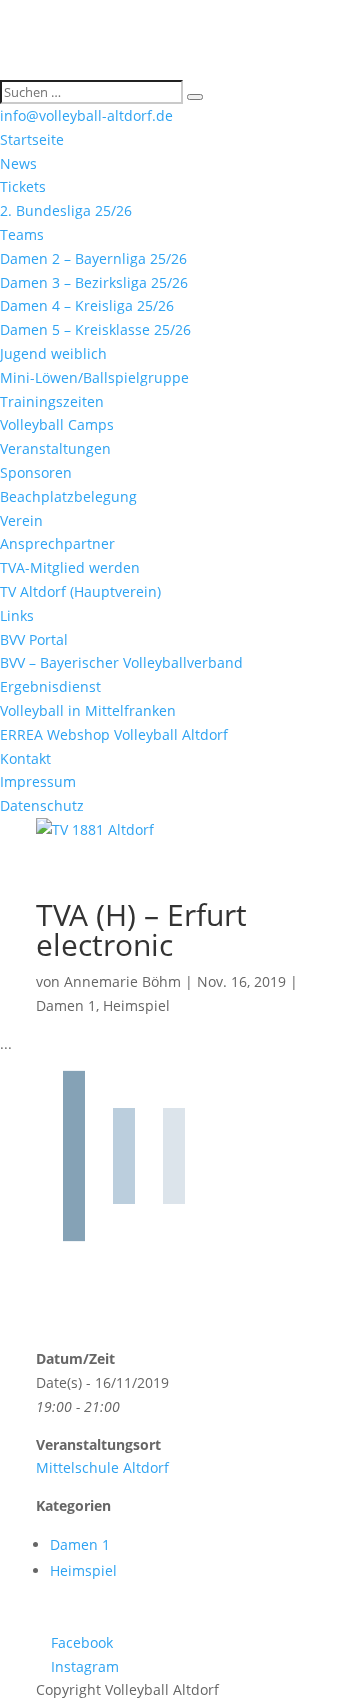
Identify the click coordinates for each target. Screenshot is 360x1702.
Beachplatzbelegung (68, 496)
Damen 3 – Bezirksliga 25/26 (94, 282)
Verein (21, 520)
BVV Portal (34, 639)
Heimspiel (136, 1005)
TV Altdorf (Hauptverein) (80, 591)
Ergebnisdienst (50, 686)
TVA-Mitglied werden (70, 567)
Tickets (23, 186)
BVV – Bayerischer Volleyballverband (121, 662)
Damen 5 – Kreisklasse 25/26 (95, 329)
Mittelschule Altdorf (102, 1467)
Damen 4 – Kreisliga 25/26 (87, 305)
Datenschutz (42, 805)
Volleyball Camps (57, 424)
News (18, 163)
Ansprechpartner (57, 543)
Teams (22, 234)
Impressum (38, 781)
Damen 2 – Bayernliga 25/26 (93, 258)
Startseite (32, 139)
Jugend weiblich (53, 353)
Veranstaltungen (55, 448)
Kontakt (25, 758)
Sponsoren (36, 472)
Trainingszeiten (52, 401)
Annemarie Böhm (122, 981)
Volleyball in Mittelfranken (88, 710)
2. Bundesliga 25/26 (66, 210)
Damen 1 (66, 1005)
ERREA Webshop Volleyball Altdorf (114, 734)
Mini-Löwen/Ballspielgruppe (94, 377)
